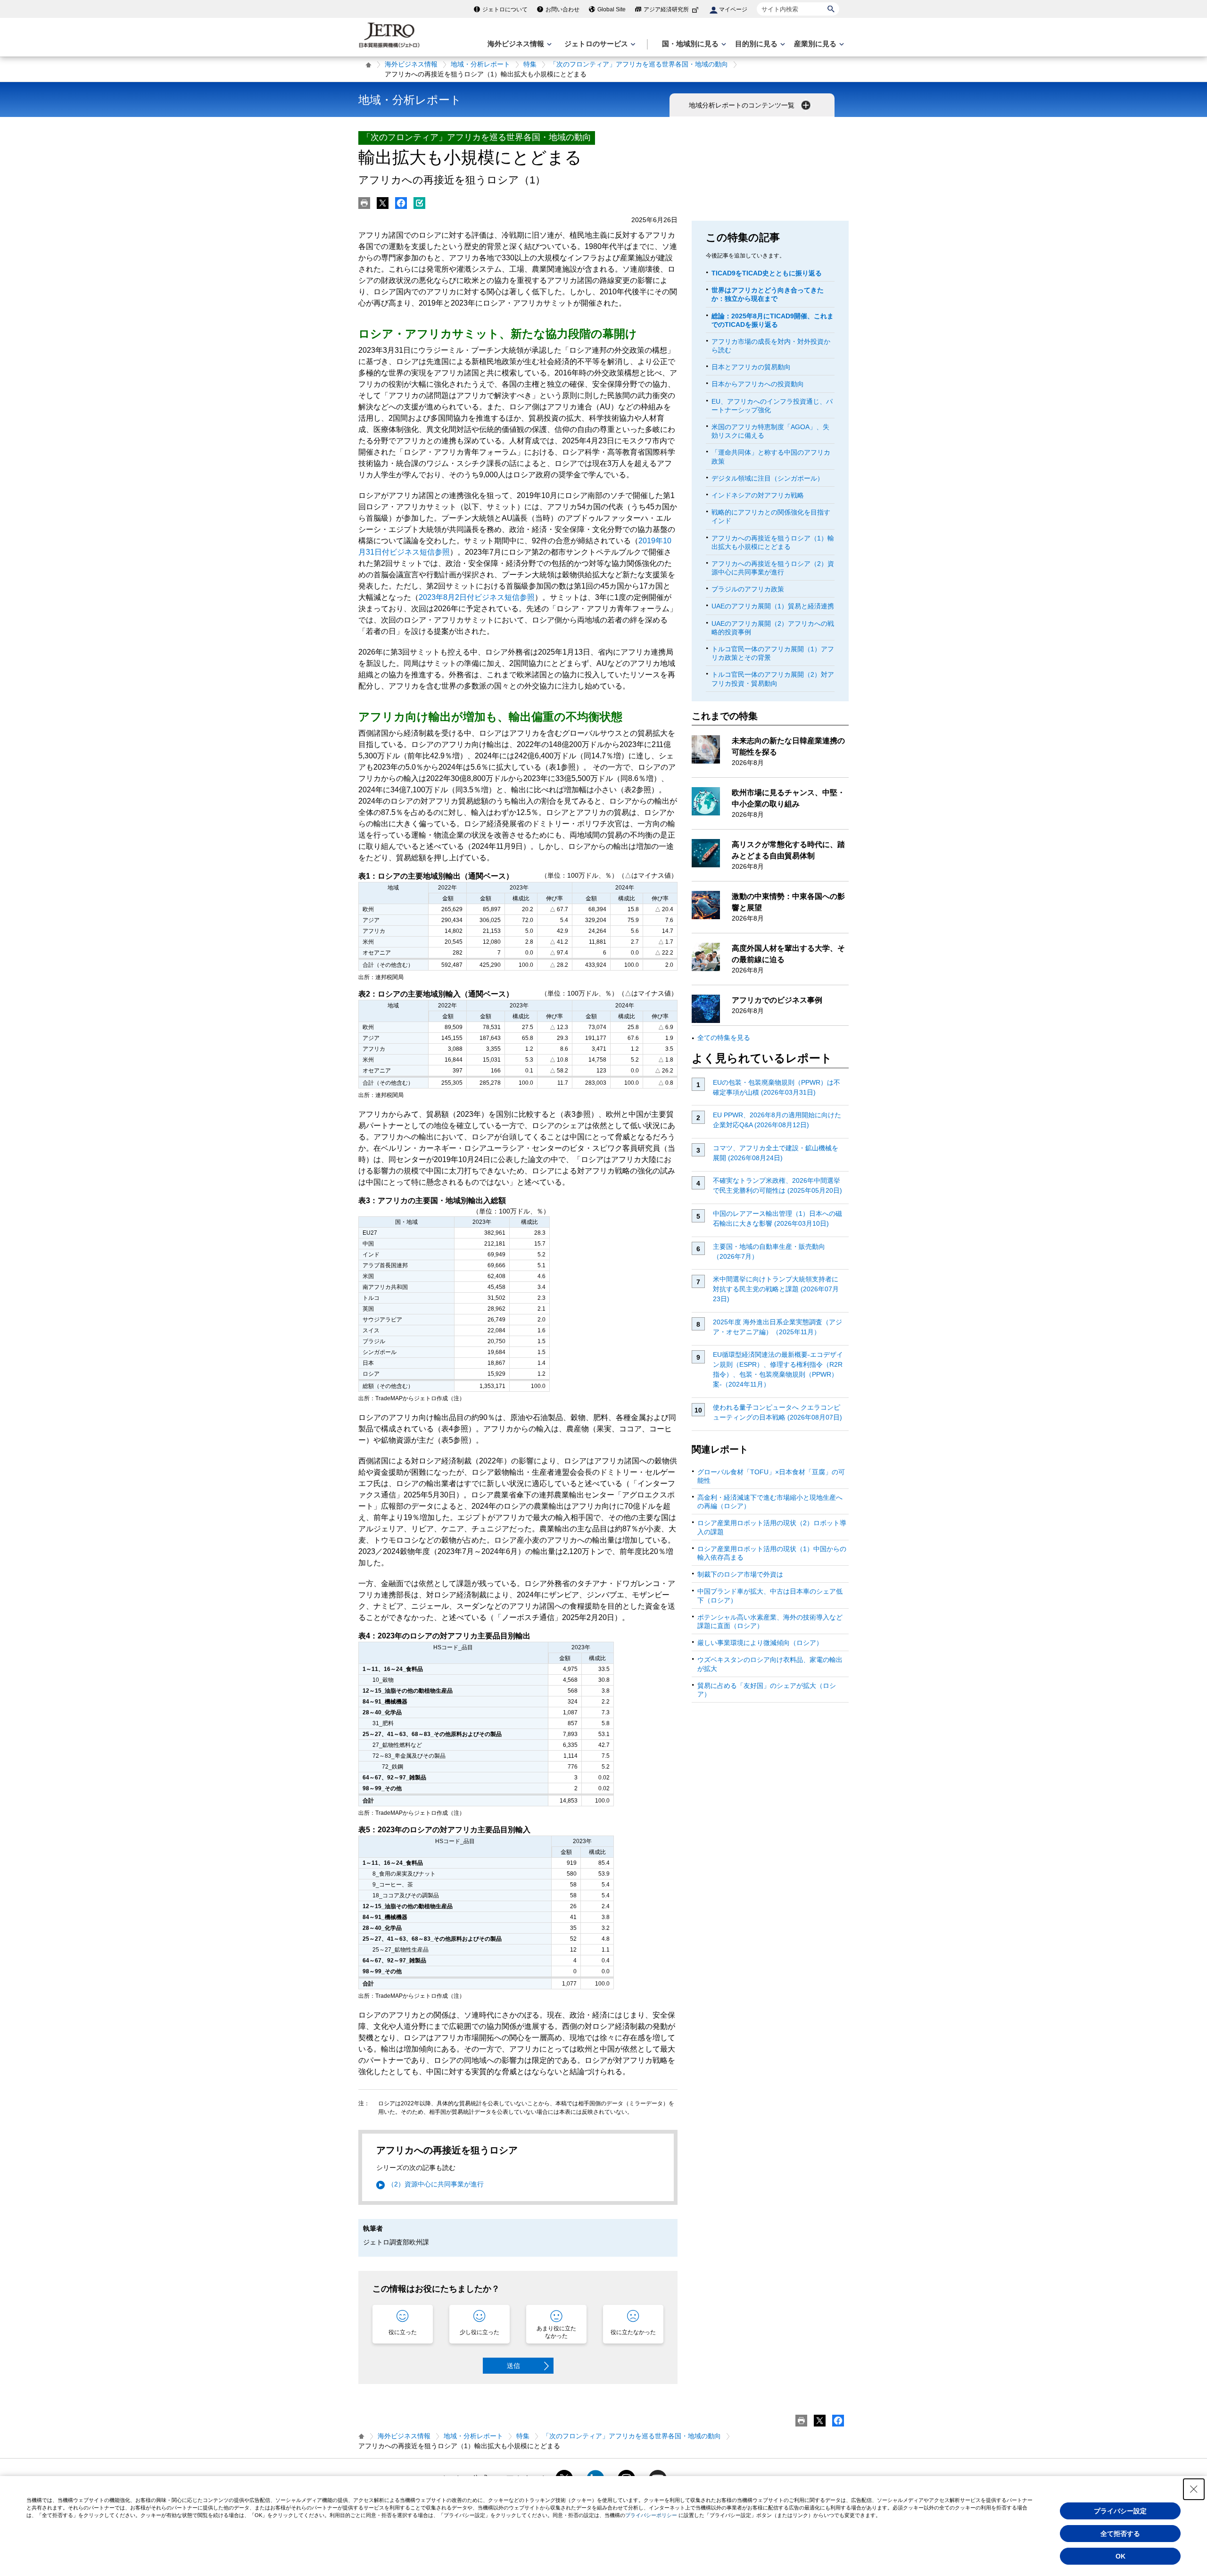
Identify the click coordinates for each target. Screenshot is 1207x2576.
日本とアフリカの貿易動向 (751, 367)
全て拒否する (1120, 2534)
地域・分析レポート (480, 64)
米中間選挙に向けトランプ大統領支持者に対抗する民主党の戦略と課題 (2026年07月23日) (776, 1289)
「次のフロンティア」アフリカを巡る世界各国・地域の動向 (639, 64)
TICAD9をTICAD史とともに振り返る (767, 273)
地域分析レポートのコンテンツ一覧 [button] (743, 105)
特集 (530, 64)
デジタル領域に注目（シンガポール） (768, 478)
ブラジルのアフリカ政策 (748, 589)
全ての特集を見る (724, 1038)
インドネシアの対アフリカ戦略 (758, 495)
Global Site (612, 9)
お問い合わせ (562, 9)
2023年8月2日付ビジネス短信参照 (477, 597)
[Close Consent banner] (1194, 2489)
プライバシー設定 (1120, 2511)
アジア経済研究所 (666, 9)
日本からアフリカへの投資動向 (758, 384)
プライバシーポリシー (651, 2515)
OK (1120, 2556)
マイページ (733, 9)
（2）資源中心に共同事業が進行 (436, 2184)
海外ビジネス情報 (411, 64)
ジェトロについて (505, 9)
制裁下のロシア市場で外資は (740, 1574)
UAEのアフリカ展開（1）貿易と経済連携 (773, 606)
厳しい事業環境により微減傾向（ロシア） (760, 1643)
